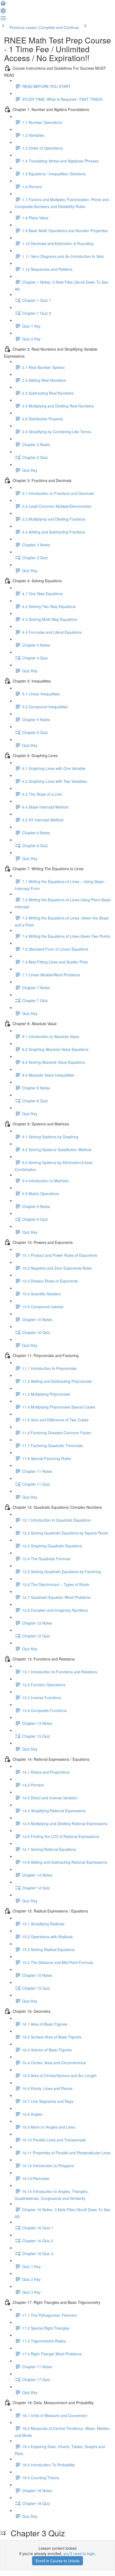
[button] (3, 5)
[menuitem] (3, 12)
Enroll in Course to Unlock (57, 2561)
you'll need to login (79, 2553)
